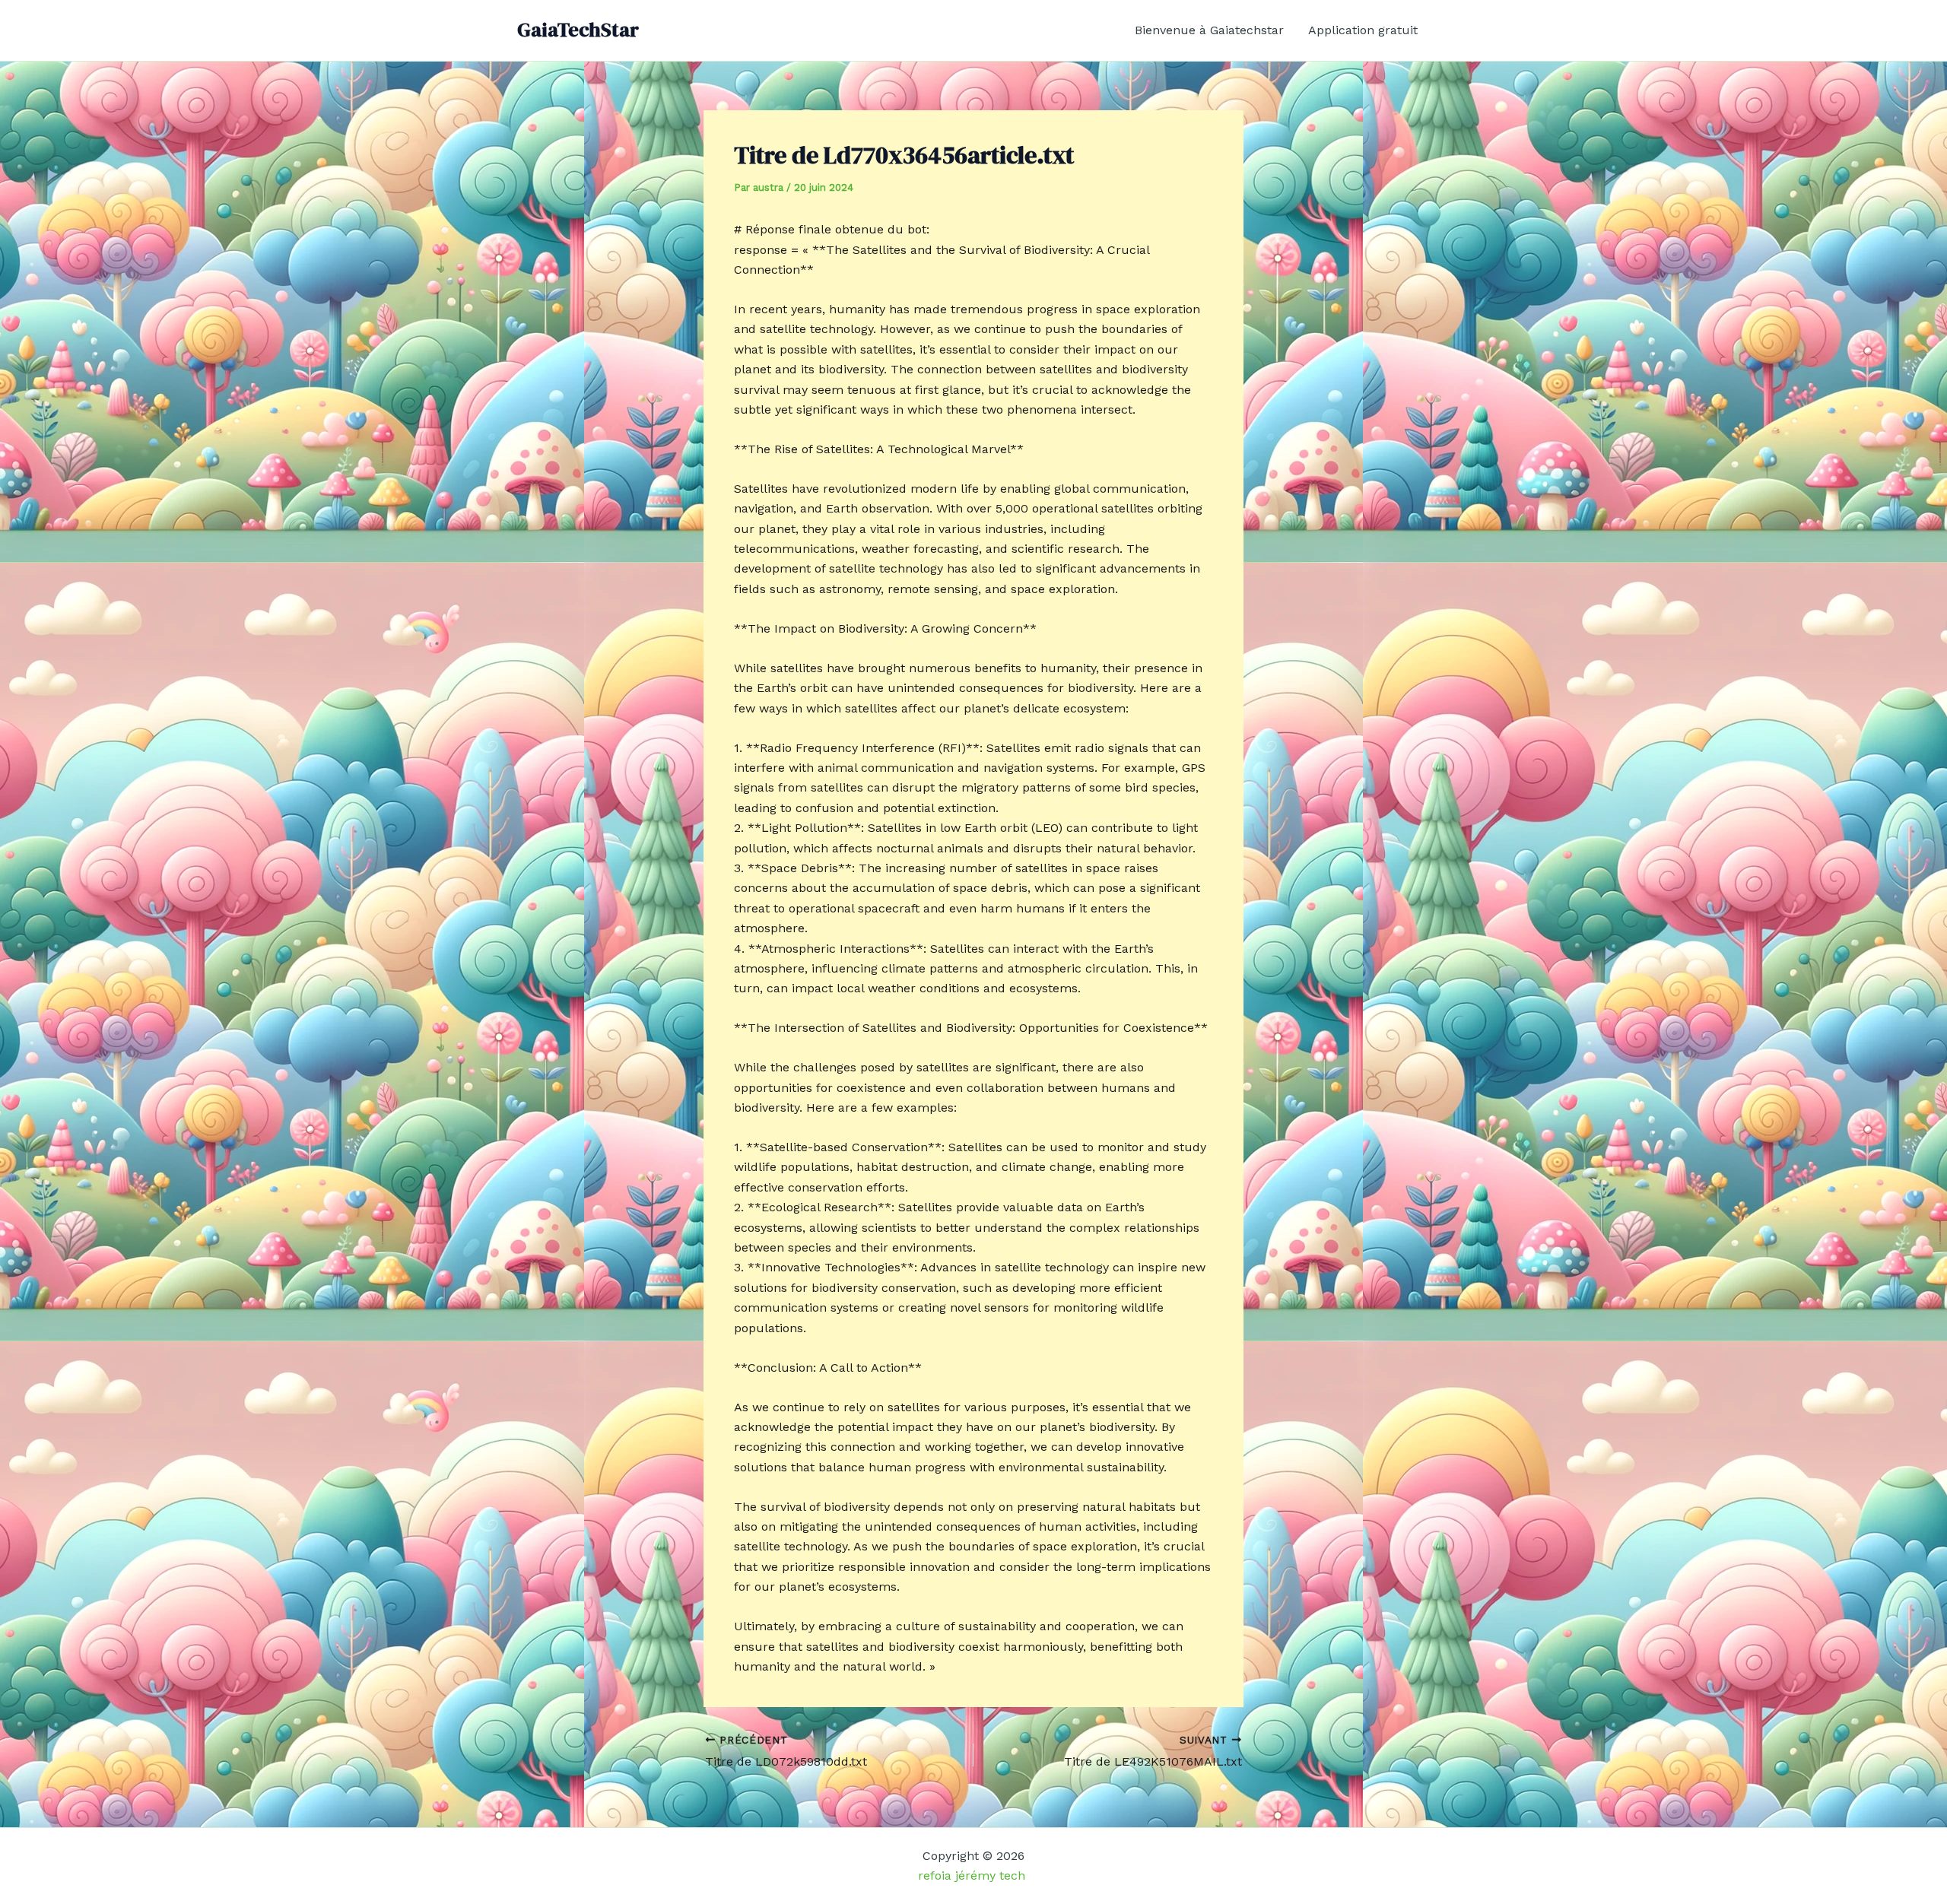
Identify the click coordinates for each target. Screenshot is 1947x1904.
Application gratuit (1363, 30)
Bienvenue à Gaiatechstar (1209, 30)
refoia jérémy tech (973, 1875)
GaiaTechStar (578, 30)
